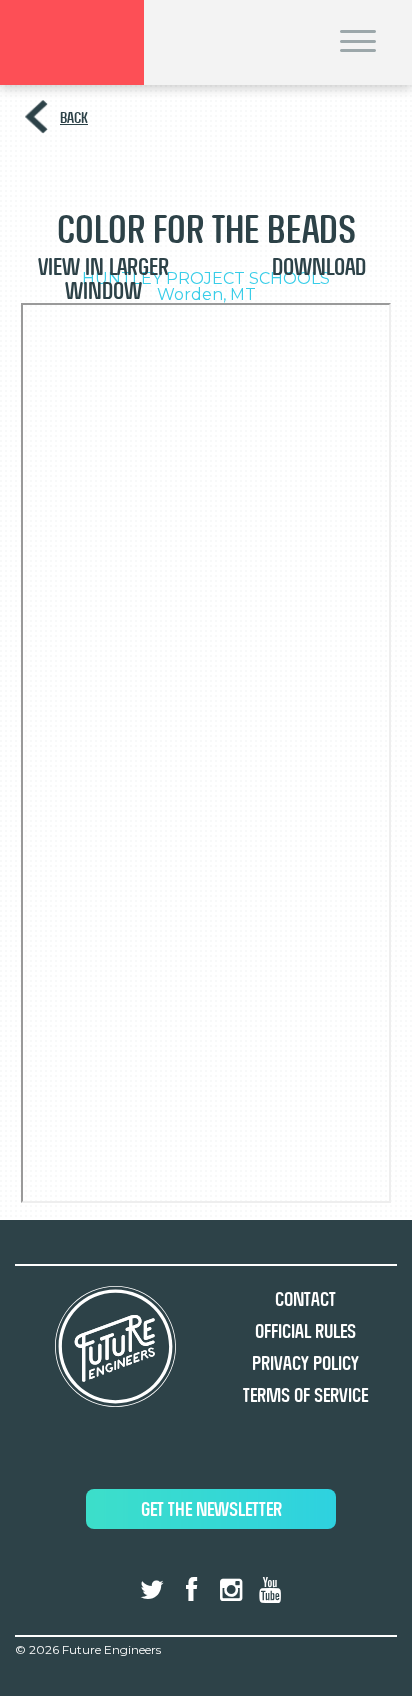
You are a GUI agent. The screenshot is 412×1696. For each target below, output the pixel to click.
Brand (72, 42)
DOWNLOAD (319, 267)
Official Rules (305, 1331)
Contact (305, 1299)
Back (74, 117)
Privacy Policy (305, 1363)
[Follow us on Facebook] (191, 1590)
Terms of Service (305, 1395)
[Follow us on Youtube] (270, 1590)
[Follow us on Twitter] (152, 1590)
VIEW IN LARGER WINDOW (103, 279)
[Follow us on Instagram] (231, 1590)
